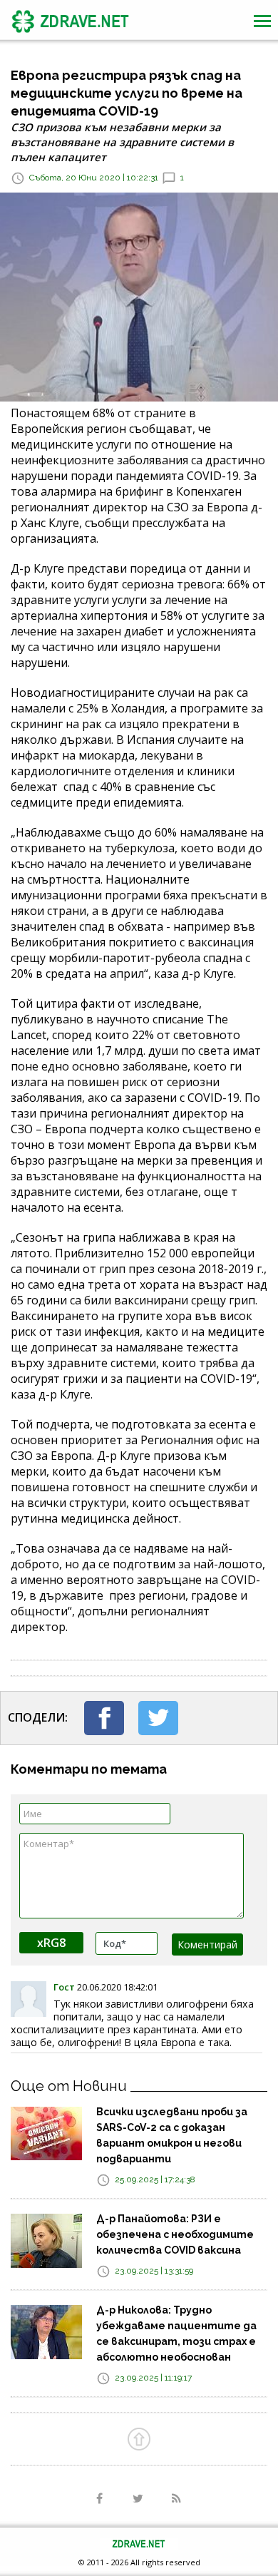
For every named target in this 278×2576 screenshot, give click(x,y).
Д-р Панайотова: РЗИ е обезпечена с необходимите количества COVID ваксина (175, 2234)
